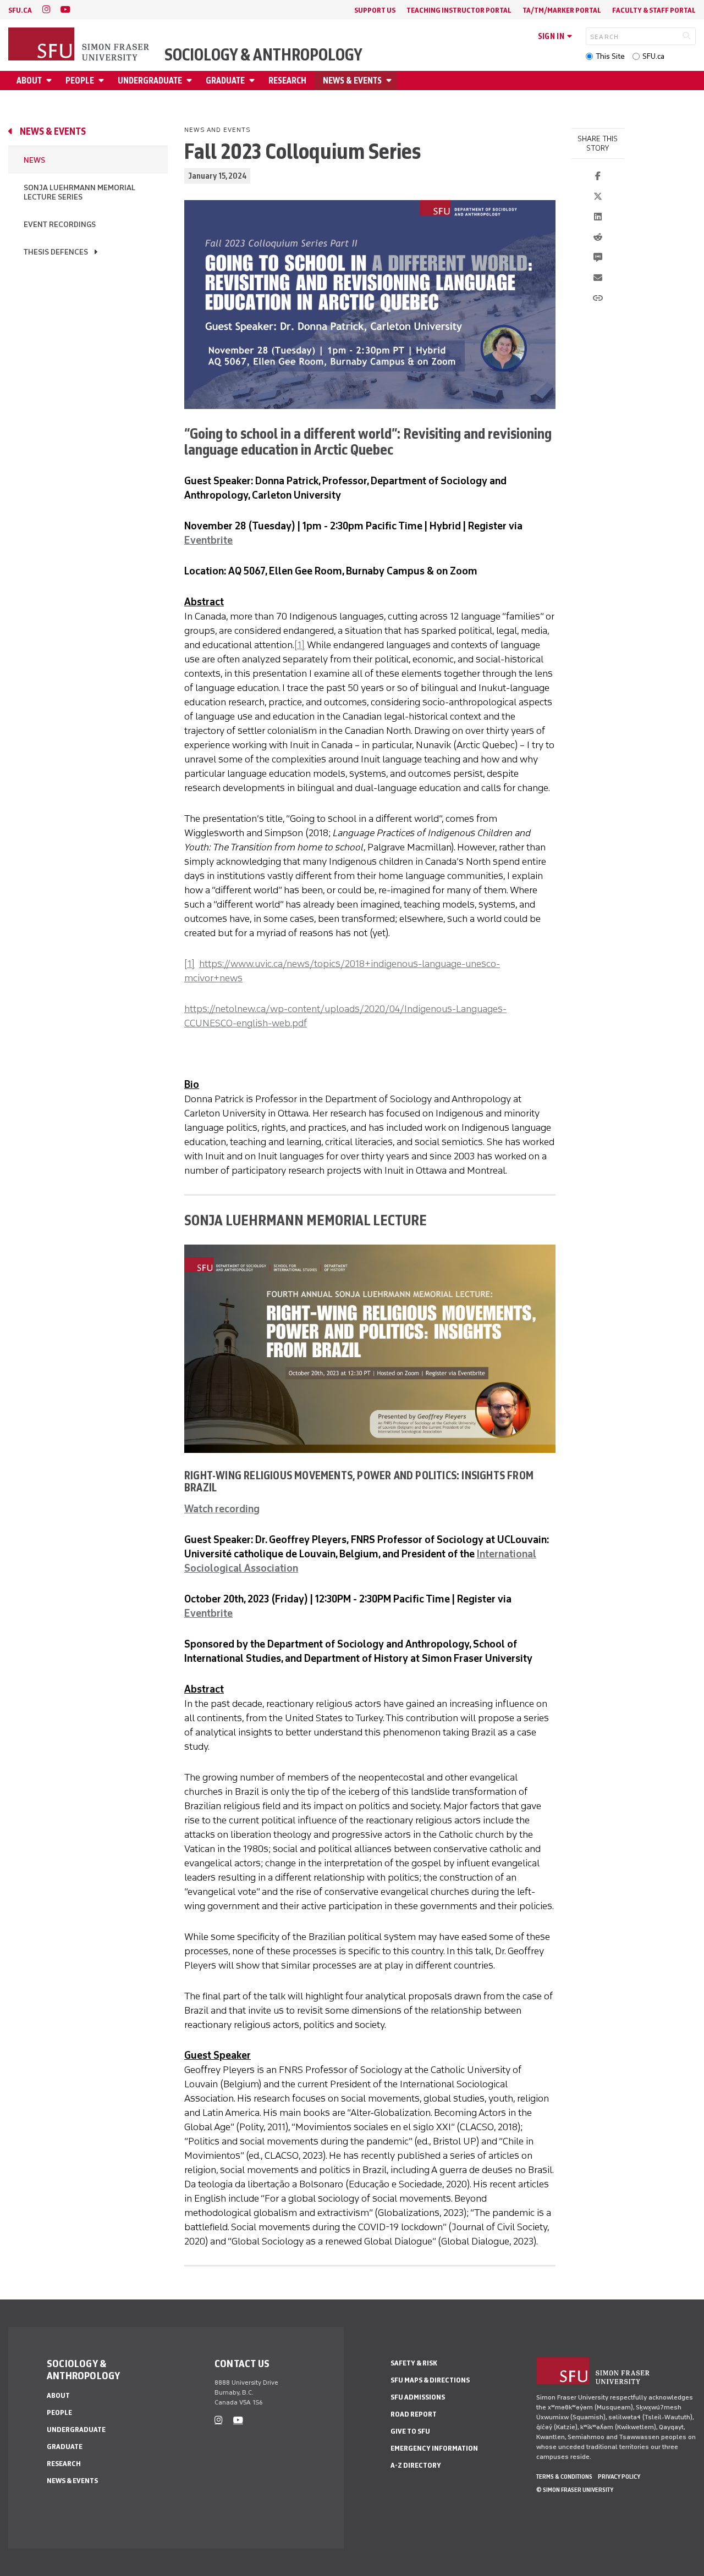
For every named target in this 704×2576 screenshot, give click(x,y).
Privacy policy (619, 2477)
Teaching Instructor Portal (459, 10)
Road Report (414, 2414)
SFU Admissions (418, 2397)
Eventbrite (208, 540)
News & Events (352, 81)
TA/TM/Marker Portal (562, 10)
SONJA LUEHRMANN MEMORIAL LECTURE (306, 1220)
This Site (610, 56)
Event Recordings (60, 225)
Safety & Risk (414, 2363)
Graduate (225, 81)
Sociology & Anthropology (263, 55)
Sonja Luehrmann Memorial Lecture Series (79, 192)
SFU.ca (653, 56)
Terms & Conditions (564, 2477)
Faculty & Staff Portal (654, 10)
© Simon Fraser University (575, 2490)
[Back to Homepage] (80, 45)
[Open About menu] (51, 81)
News (34, 160)
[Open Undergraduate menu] (191, 81)
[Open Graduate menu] (254, 81)
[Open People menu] (103, 81)
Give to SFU (410, 2431)
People (80, 81)
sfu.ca (20, 10)
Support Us (375, 10)
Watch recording (222, 1509)
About (29, 81)
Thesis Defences (56, 252)
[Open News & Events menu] (391, 81)
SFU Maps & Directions (430, 2380)
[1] (299, 645)
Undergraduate (150, 81)
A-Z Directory (416, 2465)
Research (287, 81)
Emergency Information (434, 2448)
